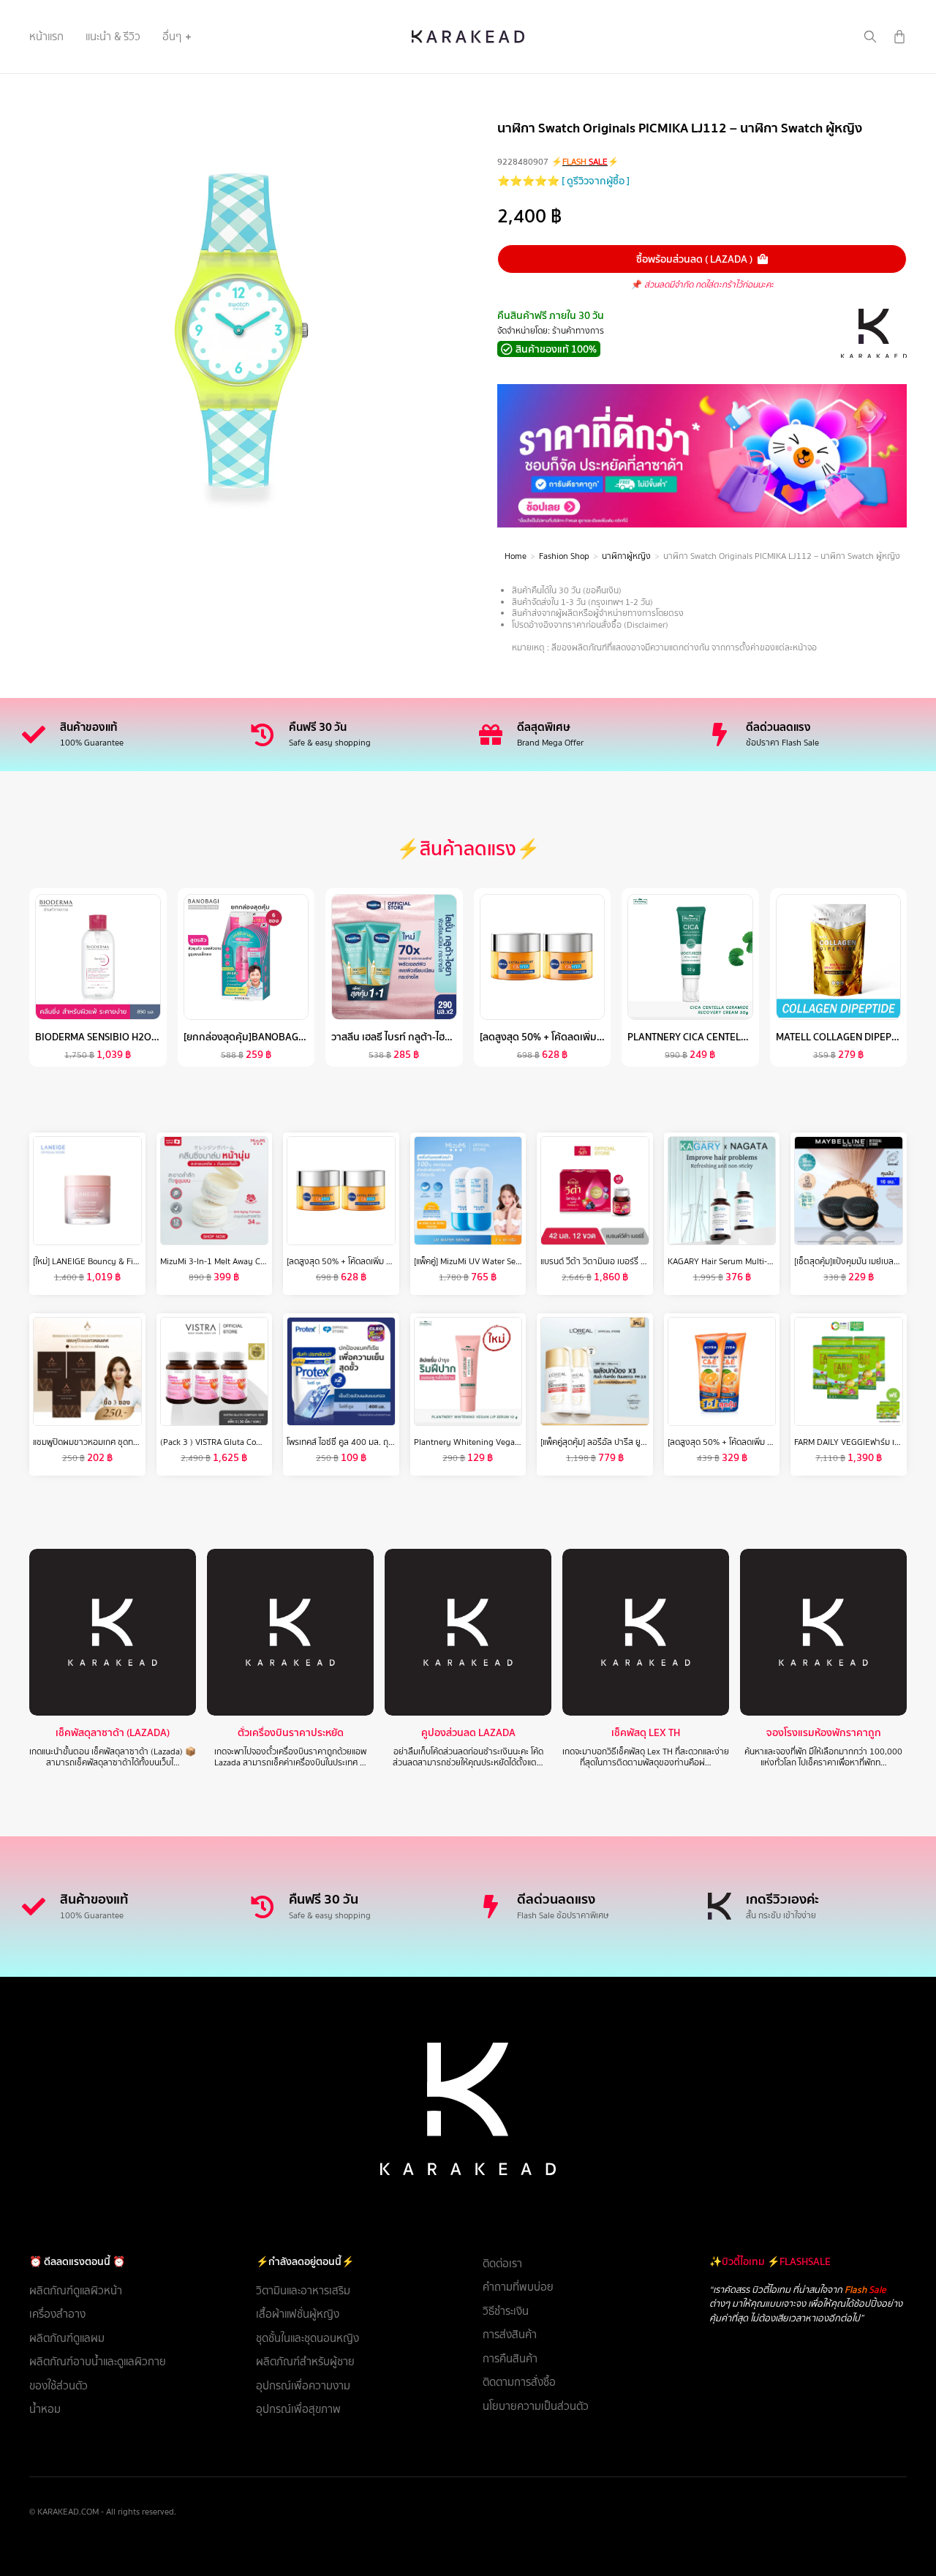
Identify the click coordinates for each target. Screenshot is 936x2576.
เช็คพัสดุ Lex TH (646, 1733)
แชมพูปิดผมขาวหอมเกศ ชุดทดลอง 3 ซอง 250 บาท (123, 1442)
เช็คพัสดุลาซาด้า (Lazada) (113, 1733)
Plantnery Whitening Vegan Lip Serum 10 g (497, 1442)
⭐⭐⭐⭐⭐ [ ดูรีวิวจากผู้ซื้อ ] (563, 181)
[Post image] (113, 1632)
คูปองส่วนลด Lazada (468, 1733)
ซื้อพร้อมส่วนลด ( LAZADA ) (694, 259)
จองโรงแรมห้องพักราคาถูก (824, 1733)
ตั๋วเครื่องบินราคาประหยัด (291, 1733)
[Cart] (899, 37)
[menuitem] (46, 37)
